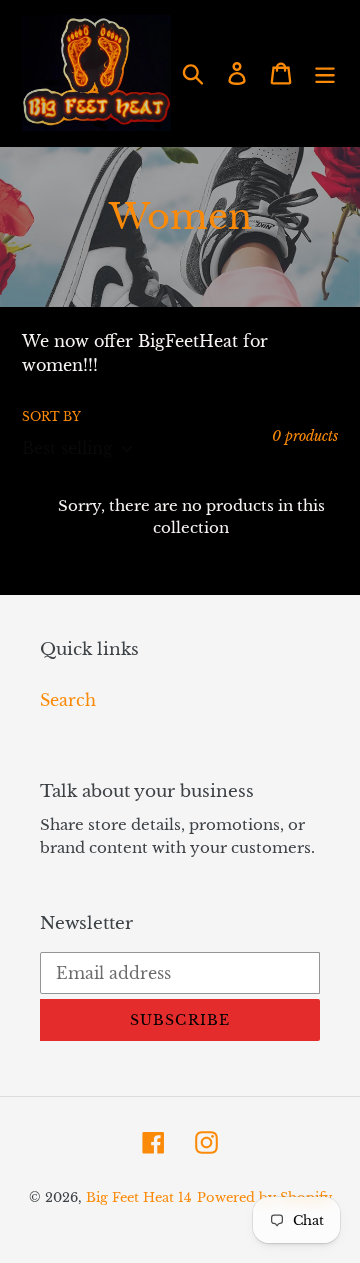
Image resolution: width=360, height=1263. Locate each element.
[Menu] (325, 72)
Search (68, 700)
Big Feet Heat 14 (139, 1197)
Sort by (51, 416)
